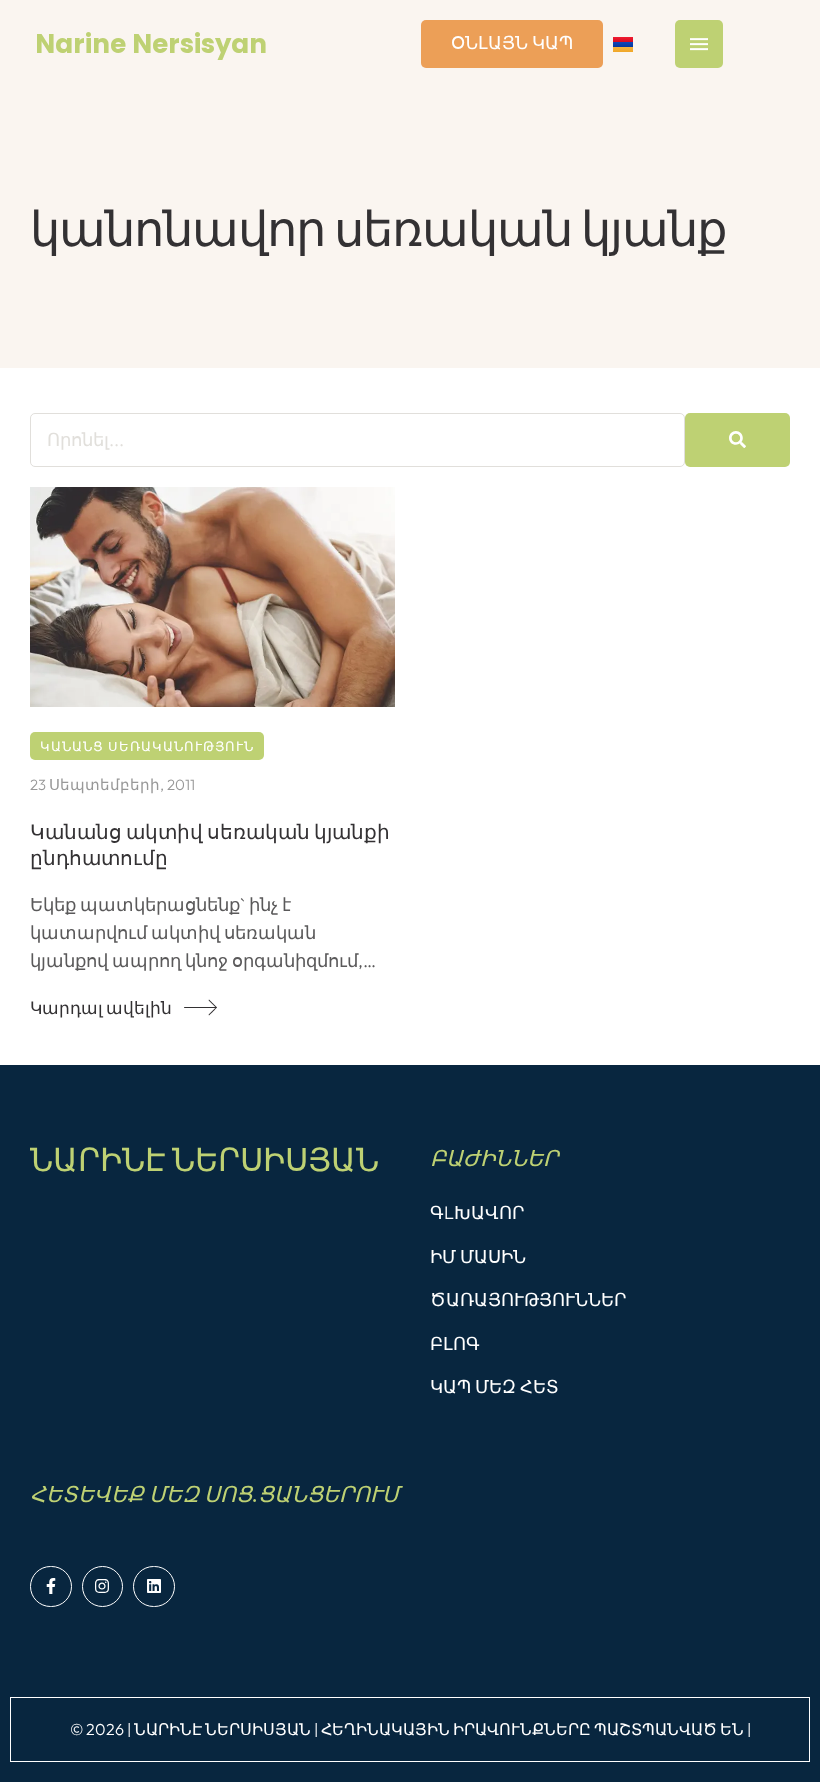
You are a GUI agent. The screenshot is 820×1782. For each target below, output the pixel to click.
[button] (115, 1008)
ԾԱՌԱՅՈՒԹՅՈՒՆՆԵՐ (528, 1299)
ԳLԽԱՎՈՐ (477, 1212)
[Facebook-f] (51, 1587)
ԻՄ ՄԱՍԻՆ (478, 1256)
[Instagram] (103, 1587)
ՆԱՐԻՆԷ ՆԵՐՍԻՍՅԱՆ (204, 1159)
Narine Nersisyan (151, 44)
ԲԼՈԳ (455, 1343)
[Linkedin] (154, 1587)
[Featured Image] (212, 597)
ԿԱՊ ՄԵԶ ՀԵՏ (494, 1386)
